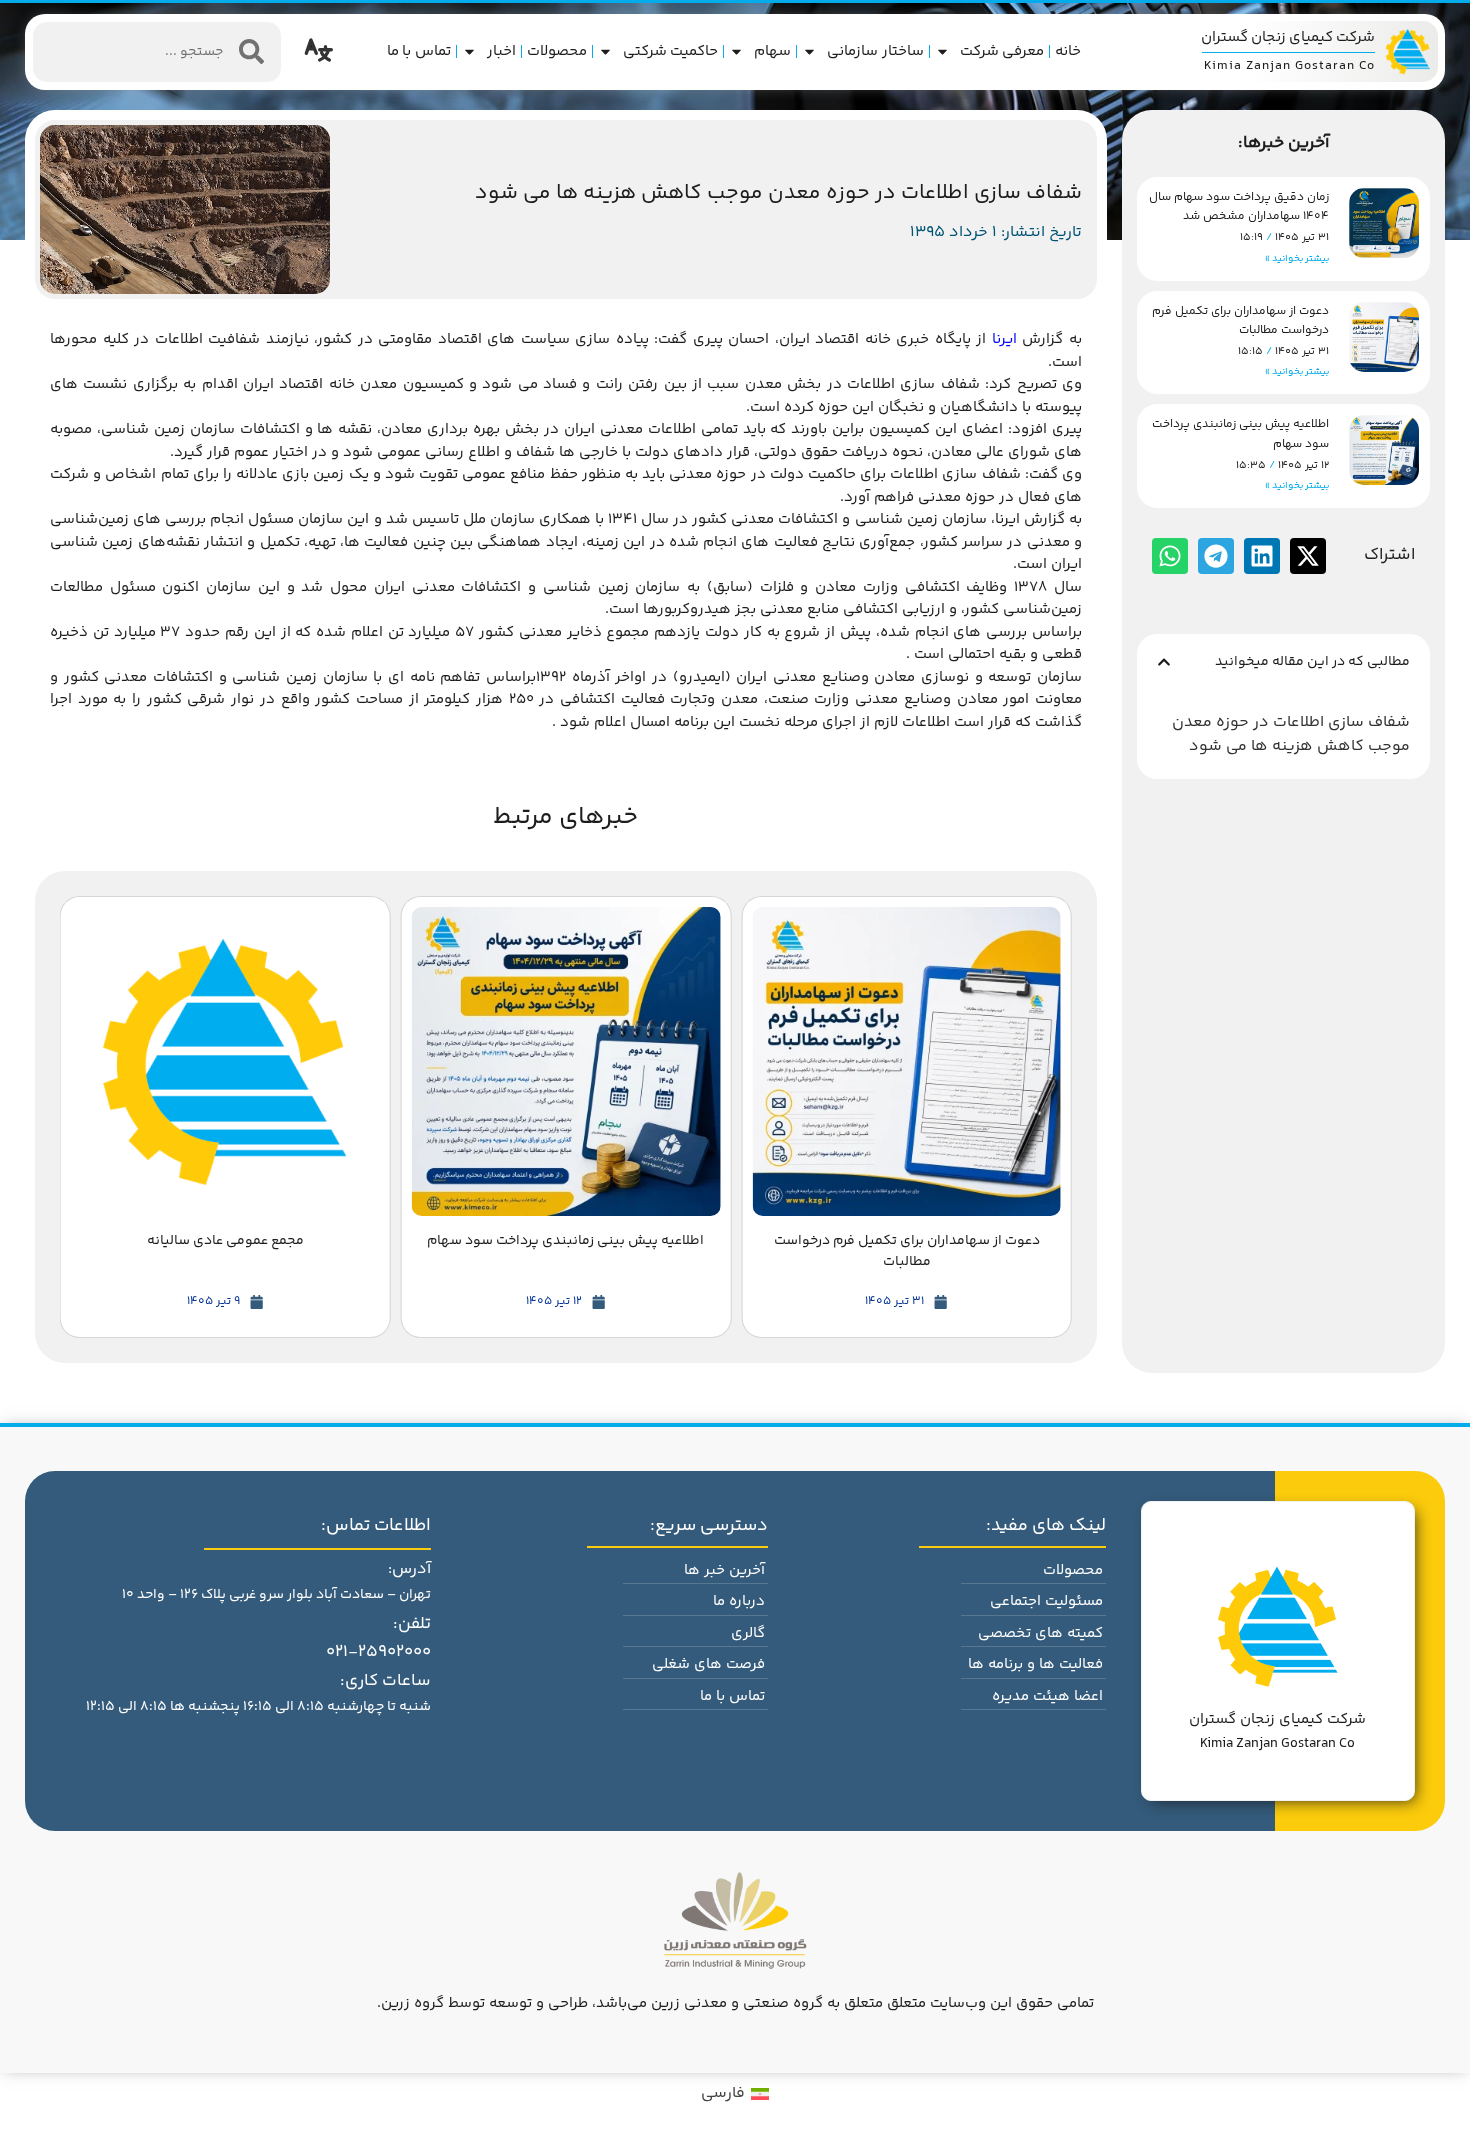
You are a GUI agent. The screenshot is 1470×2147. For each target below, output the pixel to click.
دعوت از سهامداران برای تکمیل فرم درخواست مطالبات (1240, 321)
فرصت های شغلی (708, 1664)
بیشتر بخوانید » (1297, 259)
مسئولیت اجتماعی (1046, 1601)
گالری (748, 1633)
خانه (1068, 51)
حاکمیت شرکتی (671, 51)
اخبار (501, 51)
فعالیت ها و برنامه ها (1035, 1664)
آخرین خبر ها (724, 1570)
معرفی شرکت (1002, 51)
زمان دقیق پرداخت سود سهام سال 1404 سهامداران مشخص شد (1239, 207)
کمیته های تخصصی (1040, 1633)
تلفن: (412, 1624)
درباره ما (739, 1601)
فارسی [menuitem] (723, 2093)
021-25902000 (378, 1652)
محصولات (557, 51)
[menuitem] (735, 2095)
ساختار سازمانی (875, 51)
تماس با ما (419, 51)
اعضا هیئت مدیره (1047, 1696)
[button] (1164, 662)
